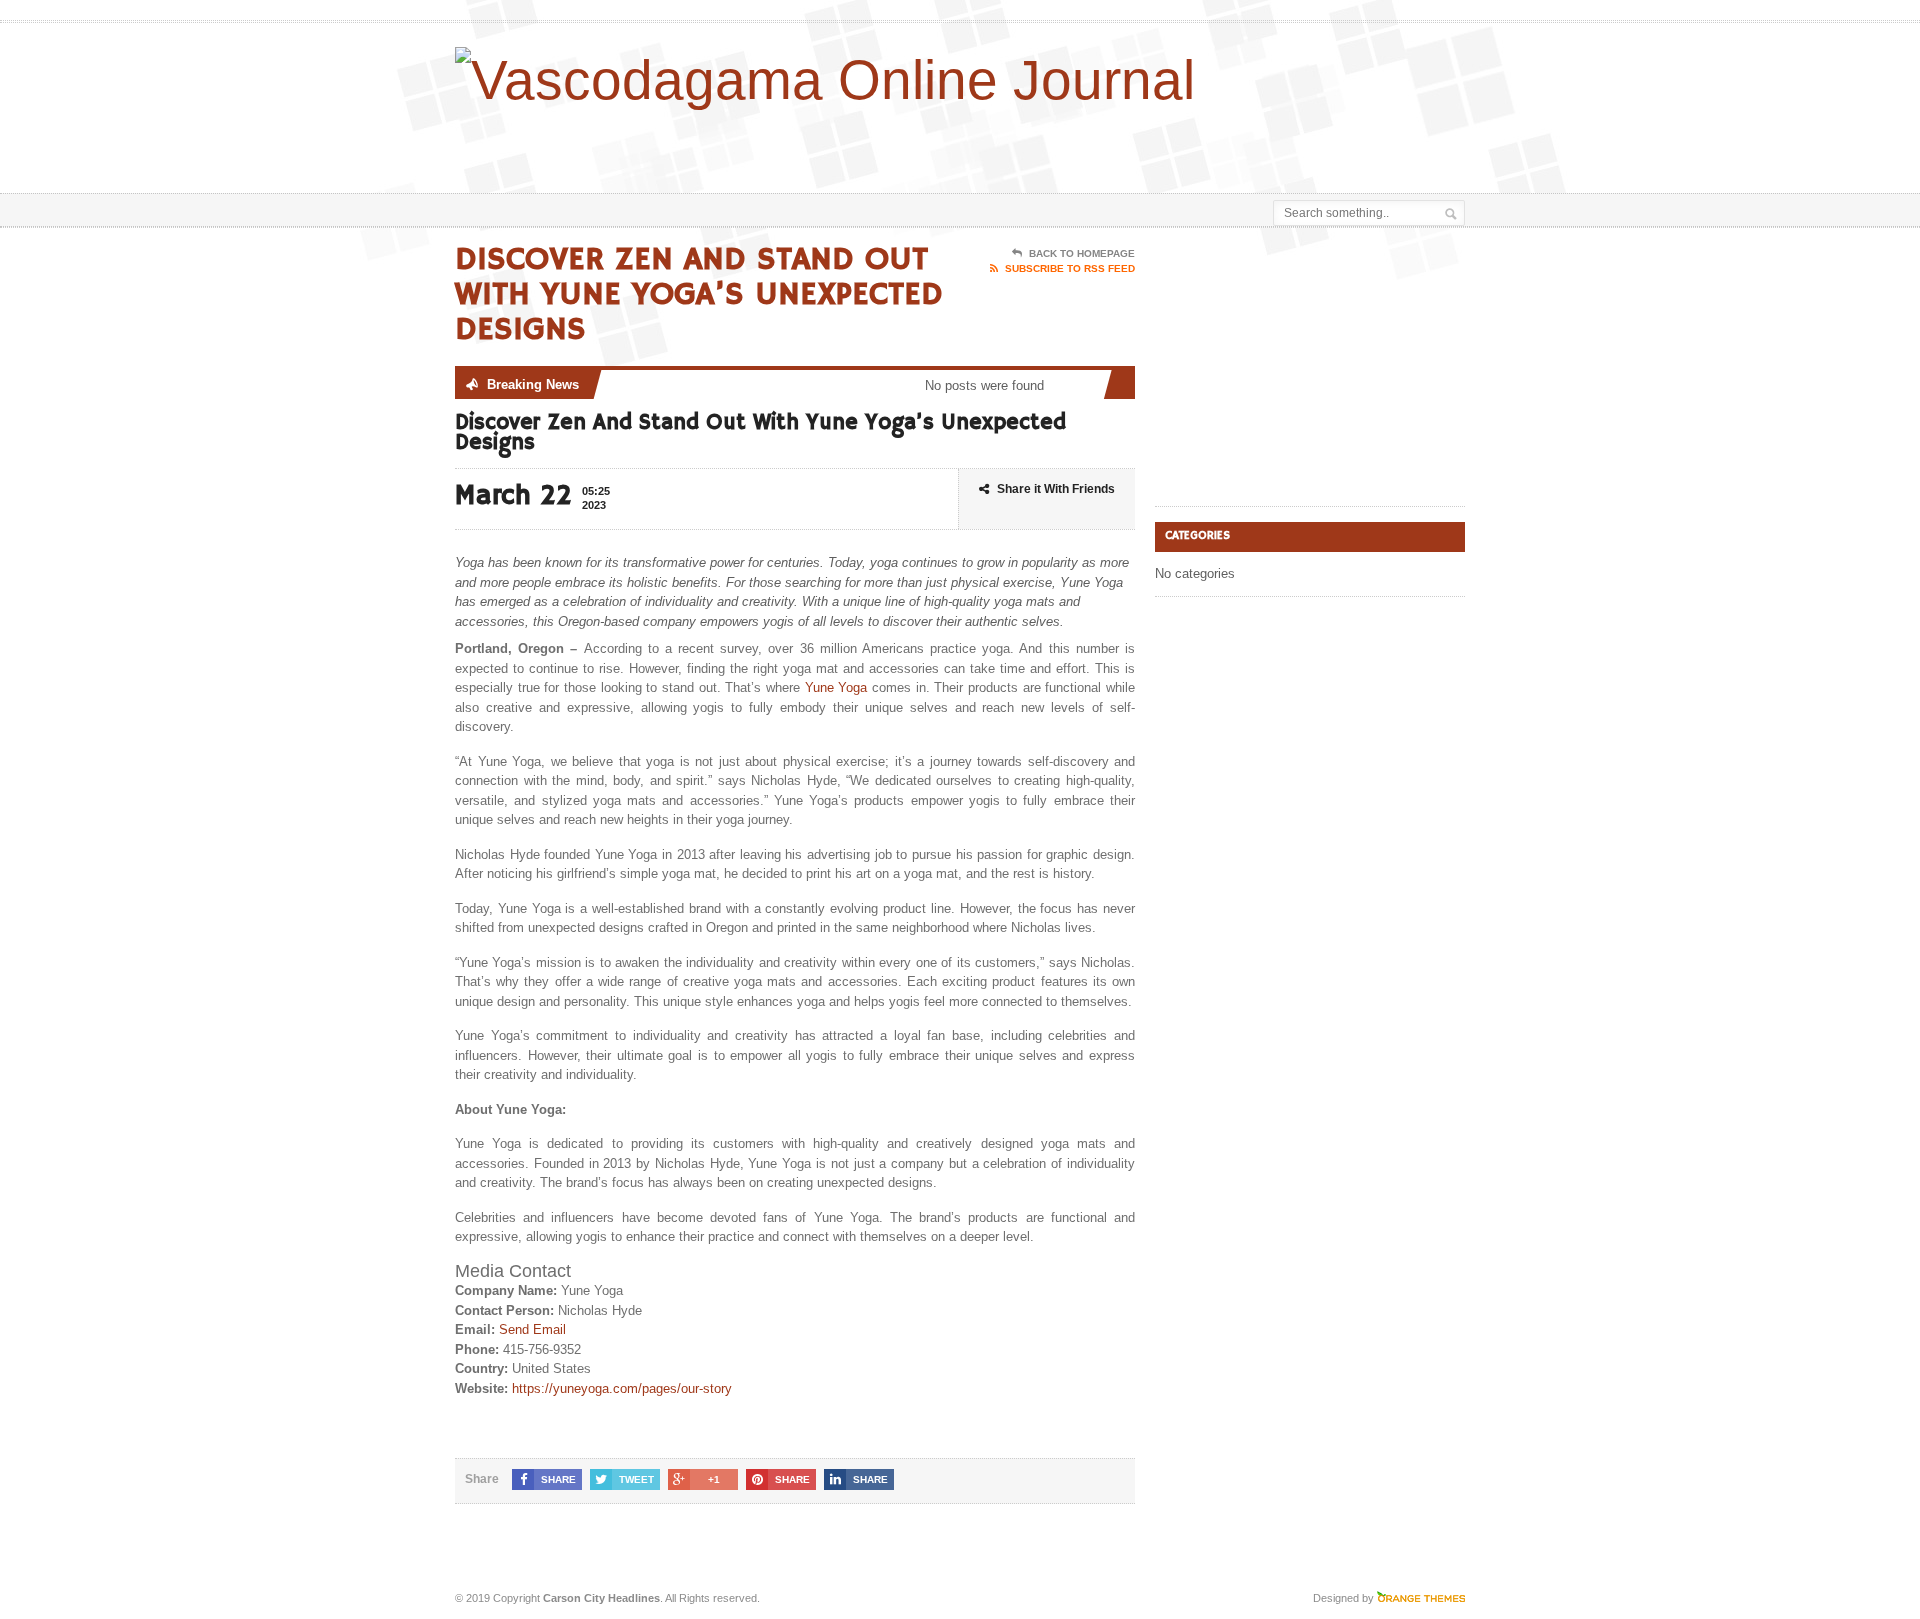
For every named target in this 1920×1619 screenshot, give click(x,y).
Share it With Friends (1056, 489)
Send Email (532, 1329)
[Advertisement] (1231, 143)
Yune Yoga (836, 687)
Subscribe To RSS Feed (1070, 268)
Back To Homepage (1082, 253)
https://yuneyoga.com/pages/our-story (622, 1388)
